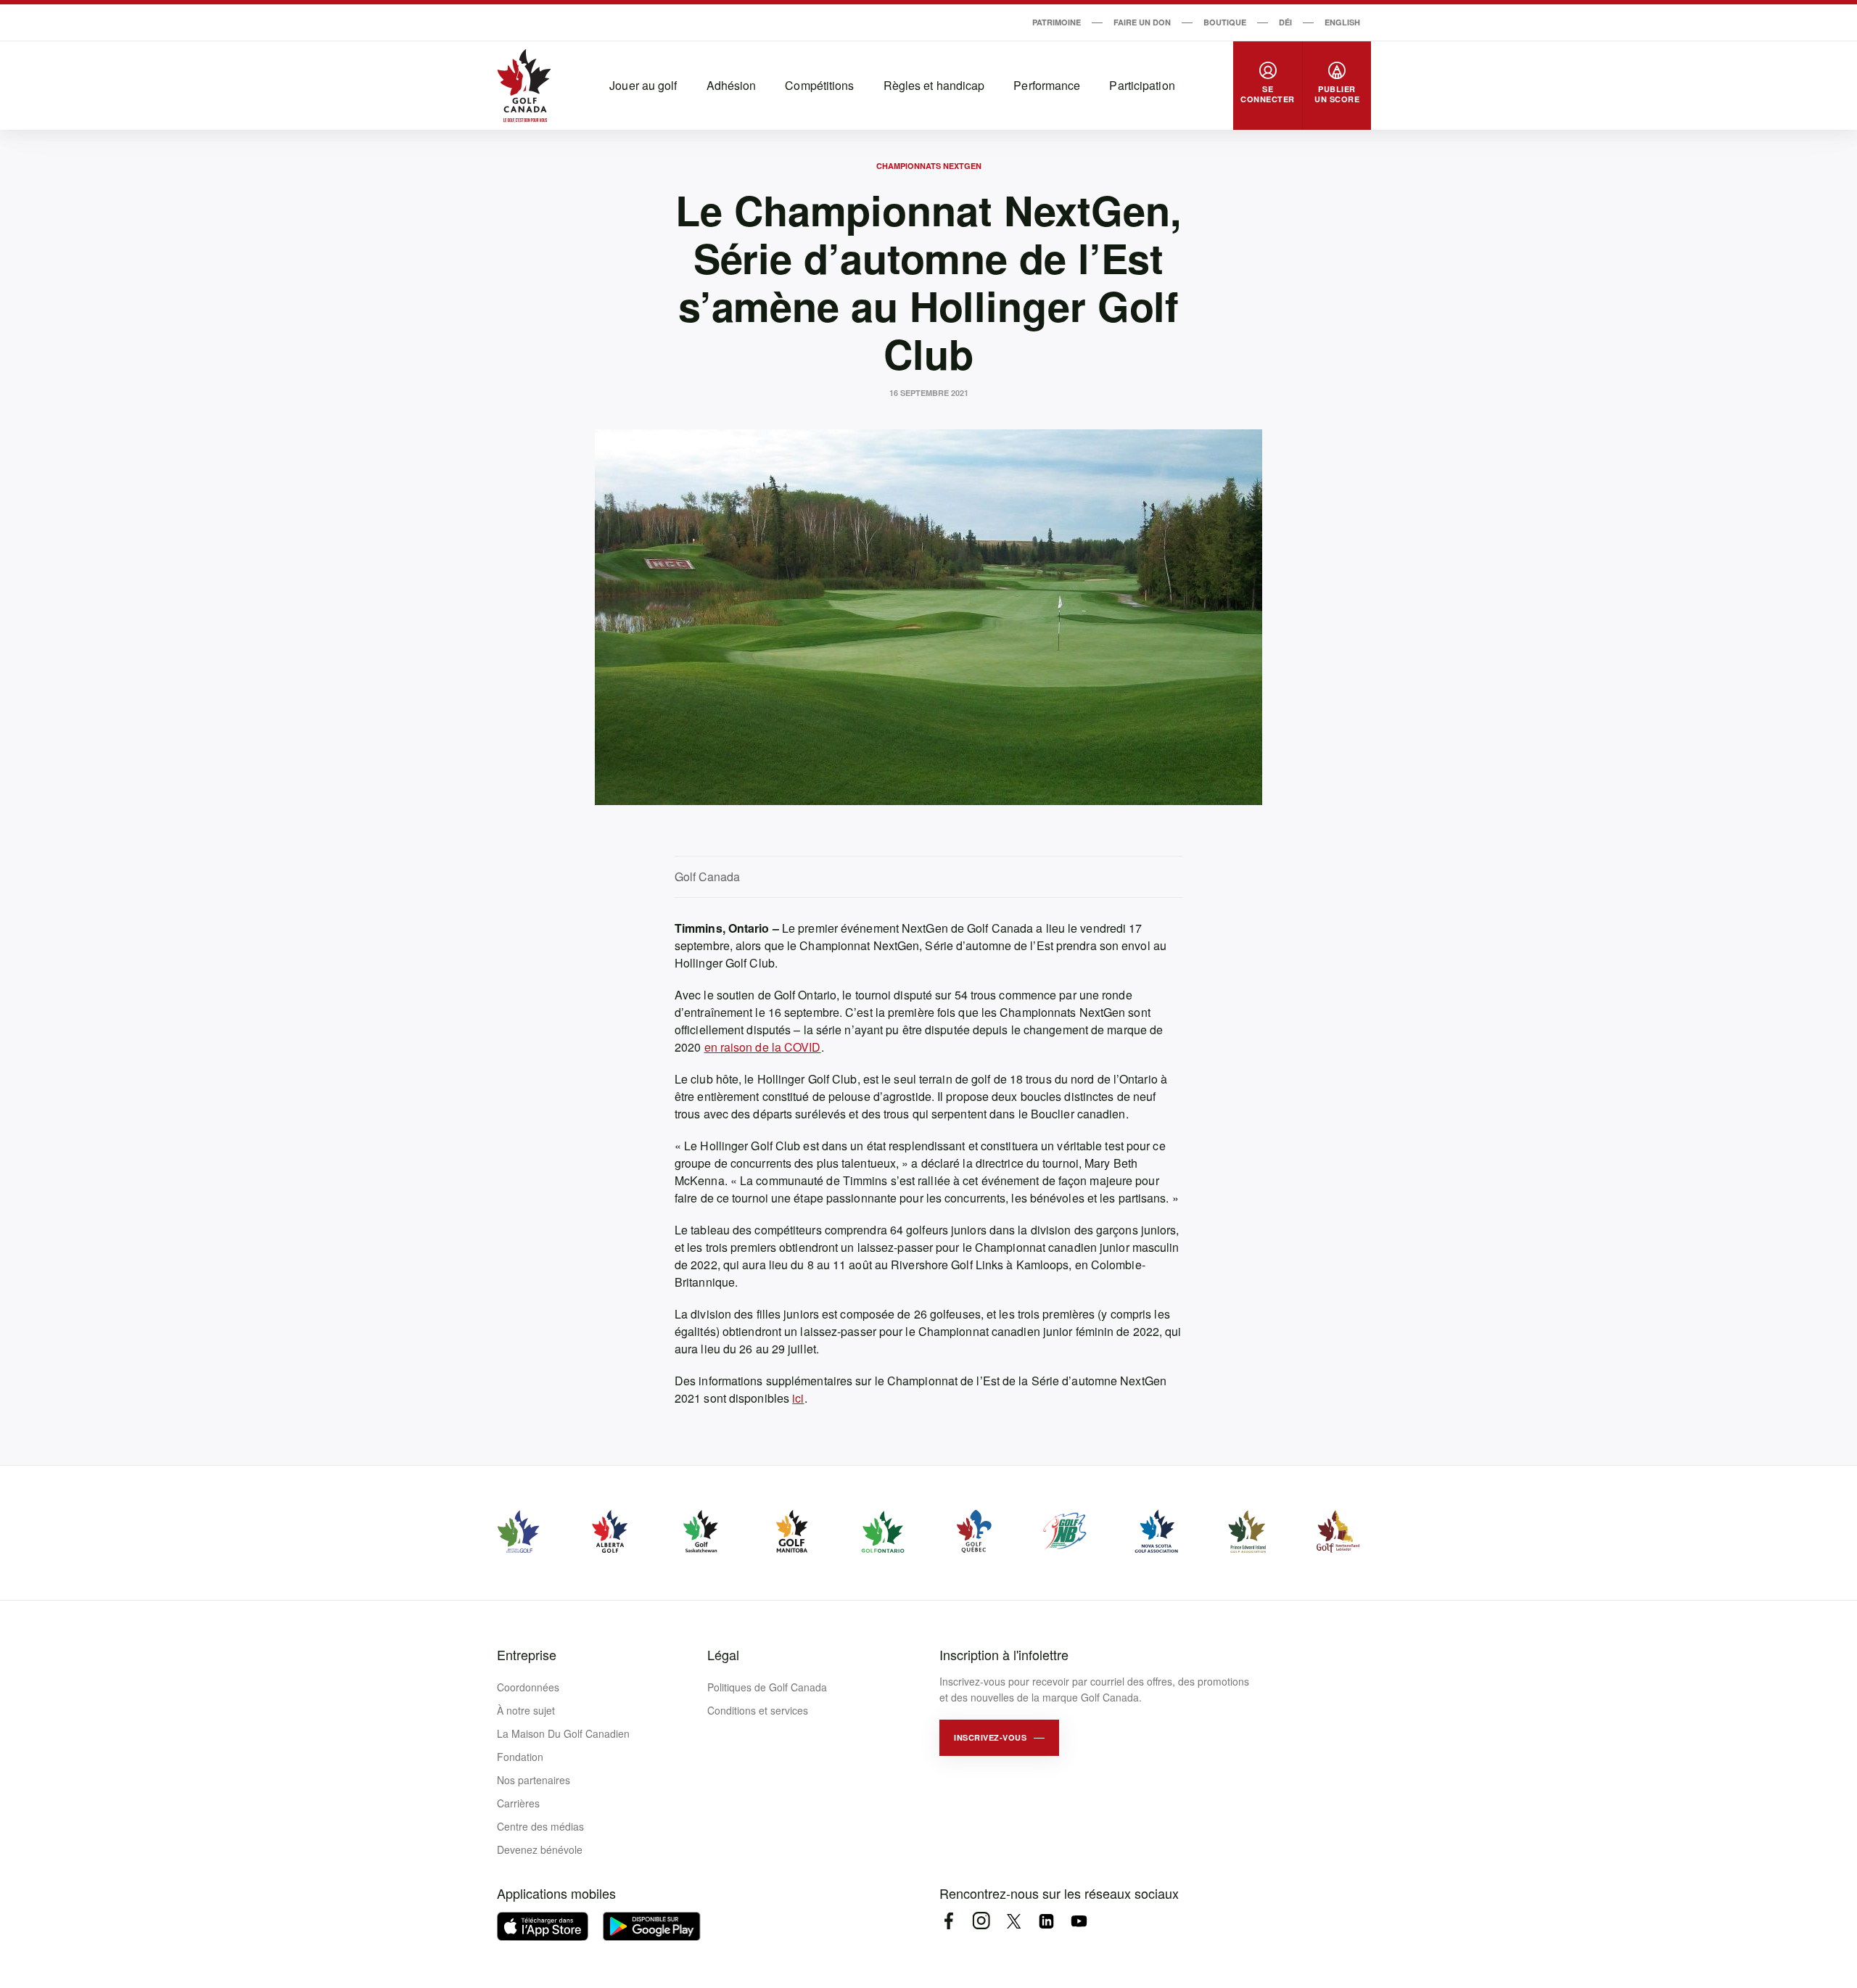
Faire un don (1142, 22)
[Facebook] (948, 1921)
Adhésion (732, 85)
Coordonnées (528, 1687)
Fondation (520, 1757)
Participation (1142, 85)
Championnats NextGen (929, 166)
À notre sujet (526, 1710)
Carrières (518, 1803)
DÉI (1285, 22)
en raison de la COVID (763, 1047)
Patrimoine (1057, 22)
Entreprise (527, 1654)
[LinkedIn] (1046, 1921)
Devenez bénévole (540, 1849)
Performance (1047, 85)
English (1342, 22)
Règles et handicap (934, 85)
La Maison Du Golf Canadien (563, 1733)
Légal (723, 1654)
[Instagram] (981, 1921)
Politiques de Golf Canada (767, 1687)
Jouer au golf (643, 85)
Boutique (1225, 22)
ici (798, 1398)
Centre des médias (540, 1826)
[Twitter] (1014, 1921)
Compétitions (819, 85)
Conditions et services (758, 1710)
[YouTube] (1079, 1921)
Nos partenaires (534, 1780)
